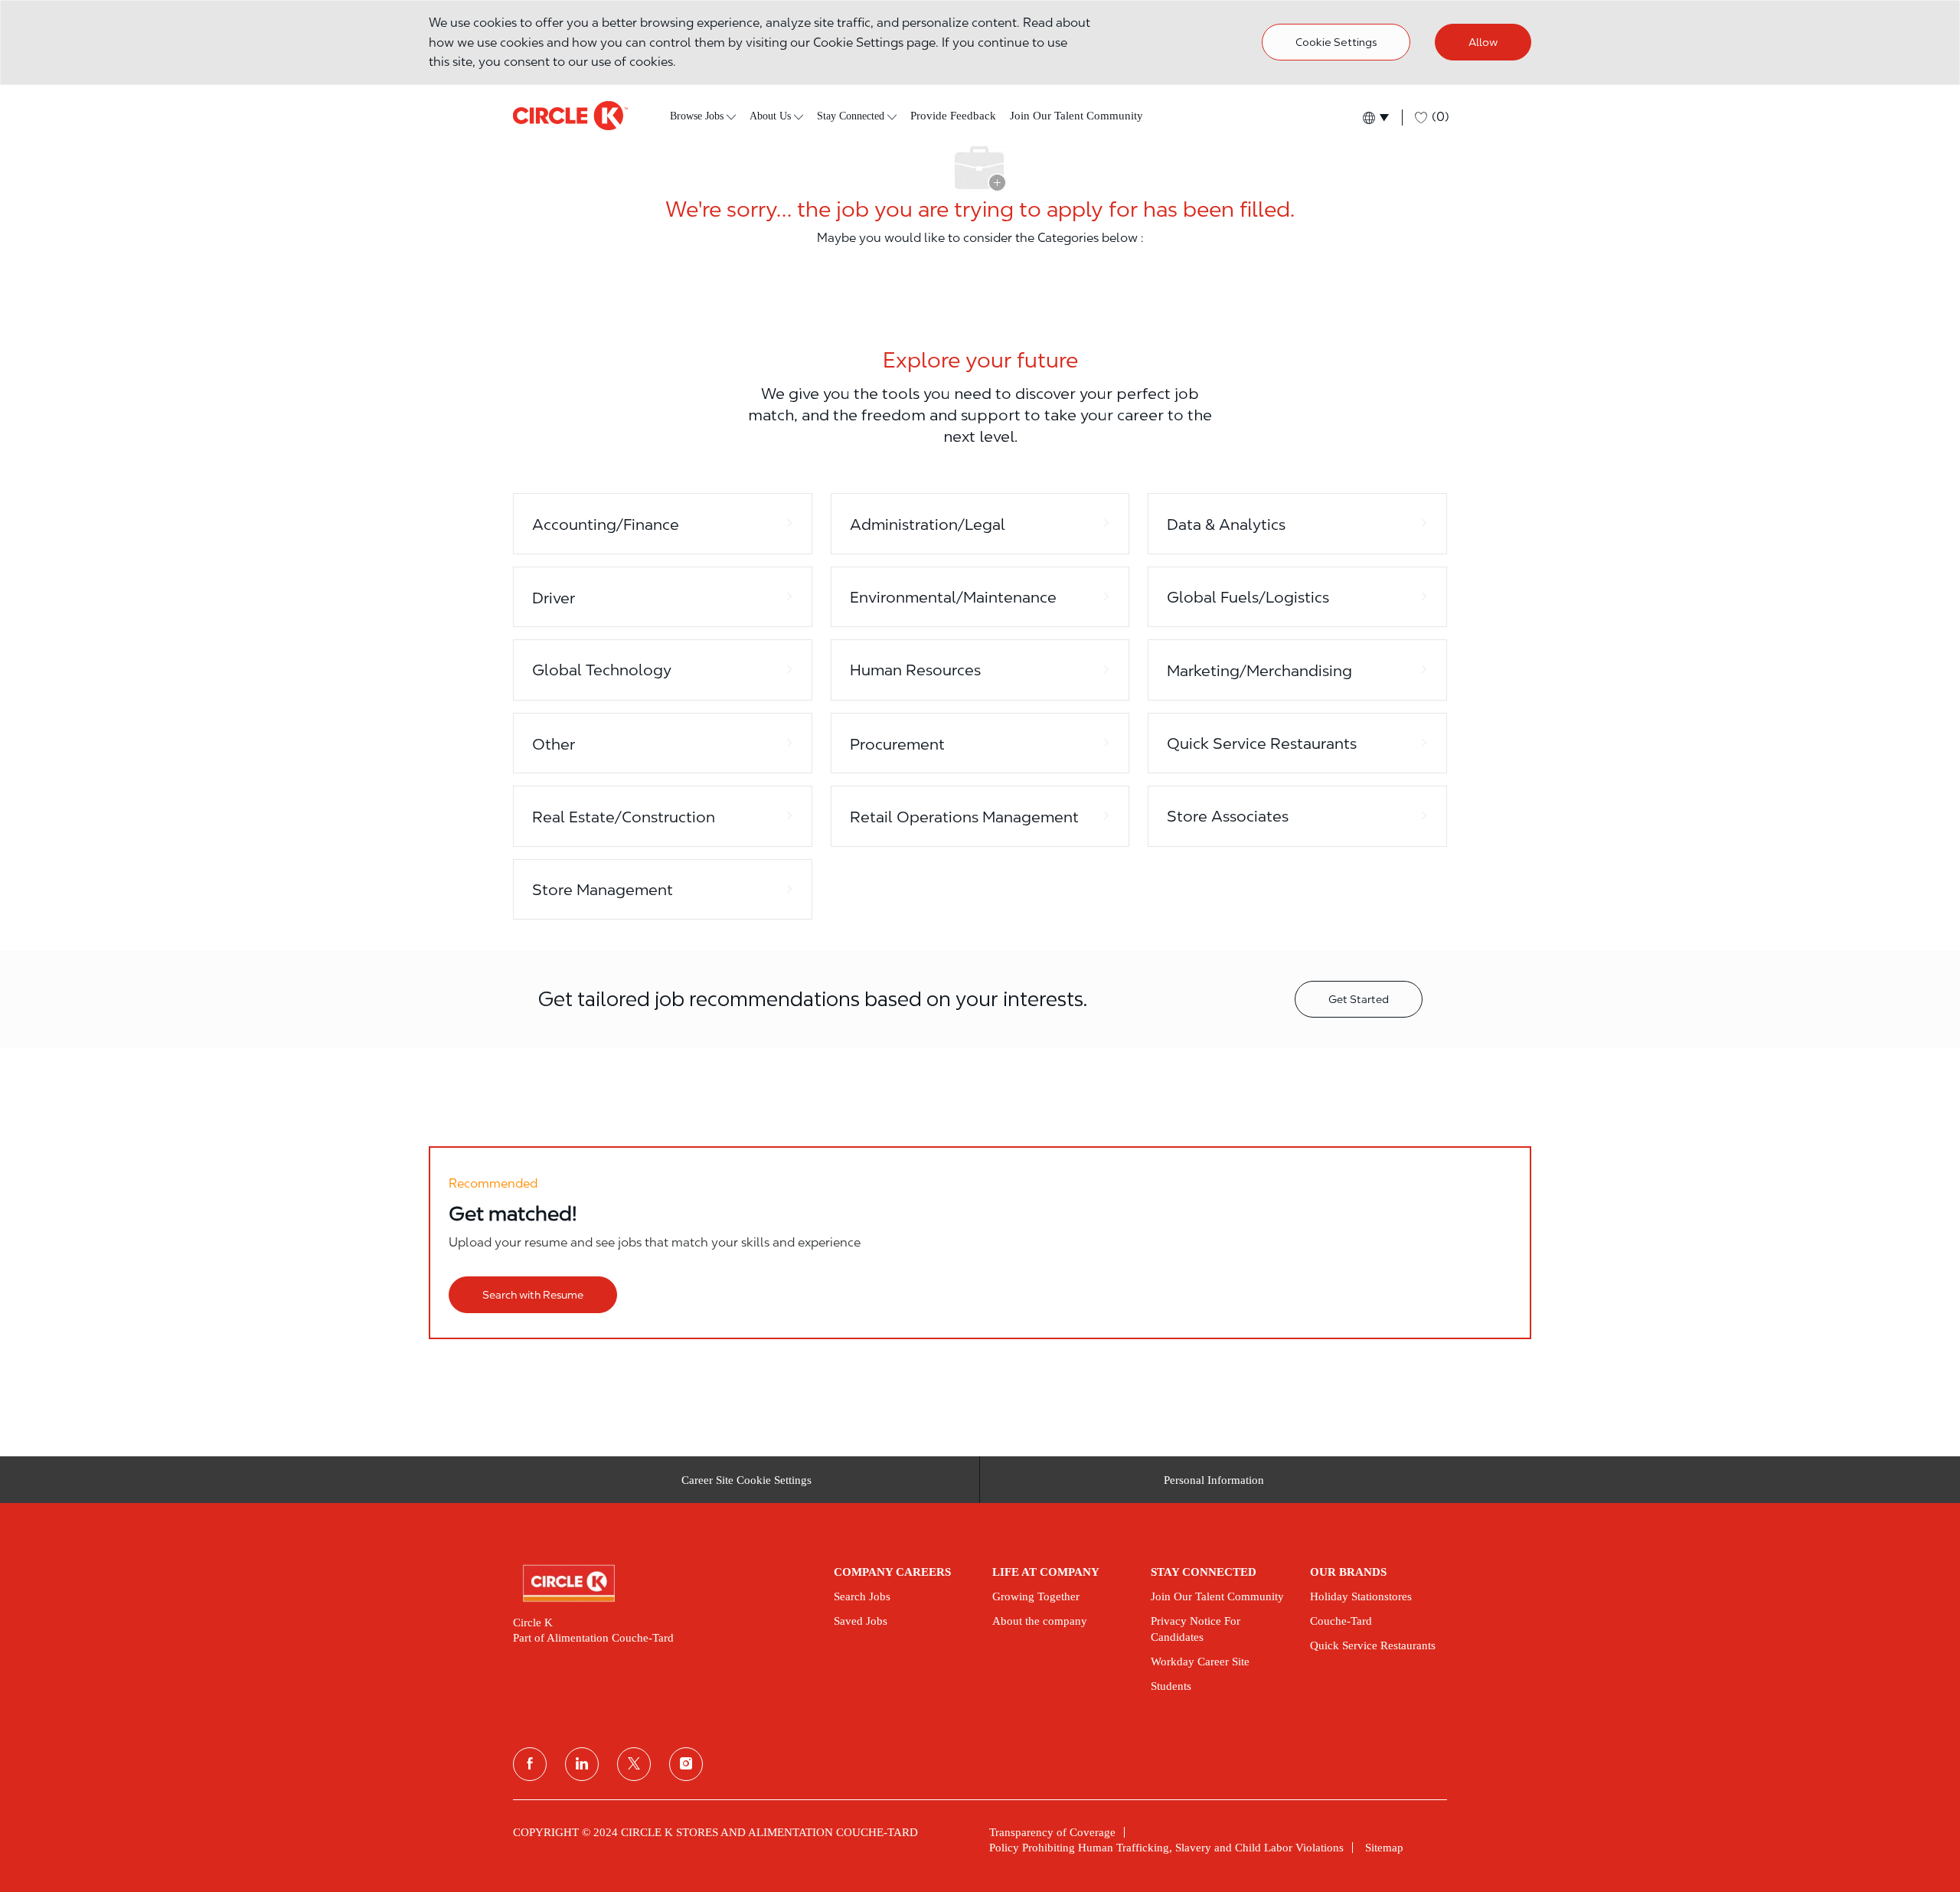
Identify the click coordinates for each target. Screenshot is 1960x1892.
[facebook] (530, 1764)
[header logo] (570, 116)
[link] (663, 1583)
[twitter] (634, 1764)
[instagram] (686, 1764)
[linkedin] (582, 1764)
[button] (1375, 118)
